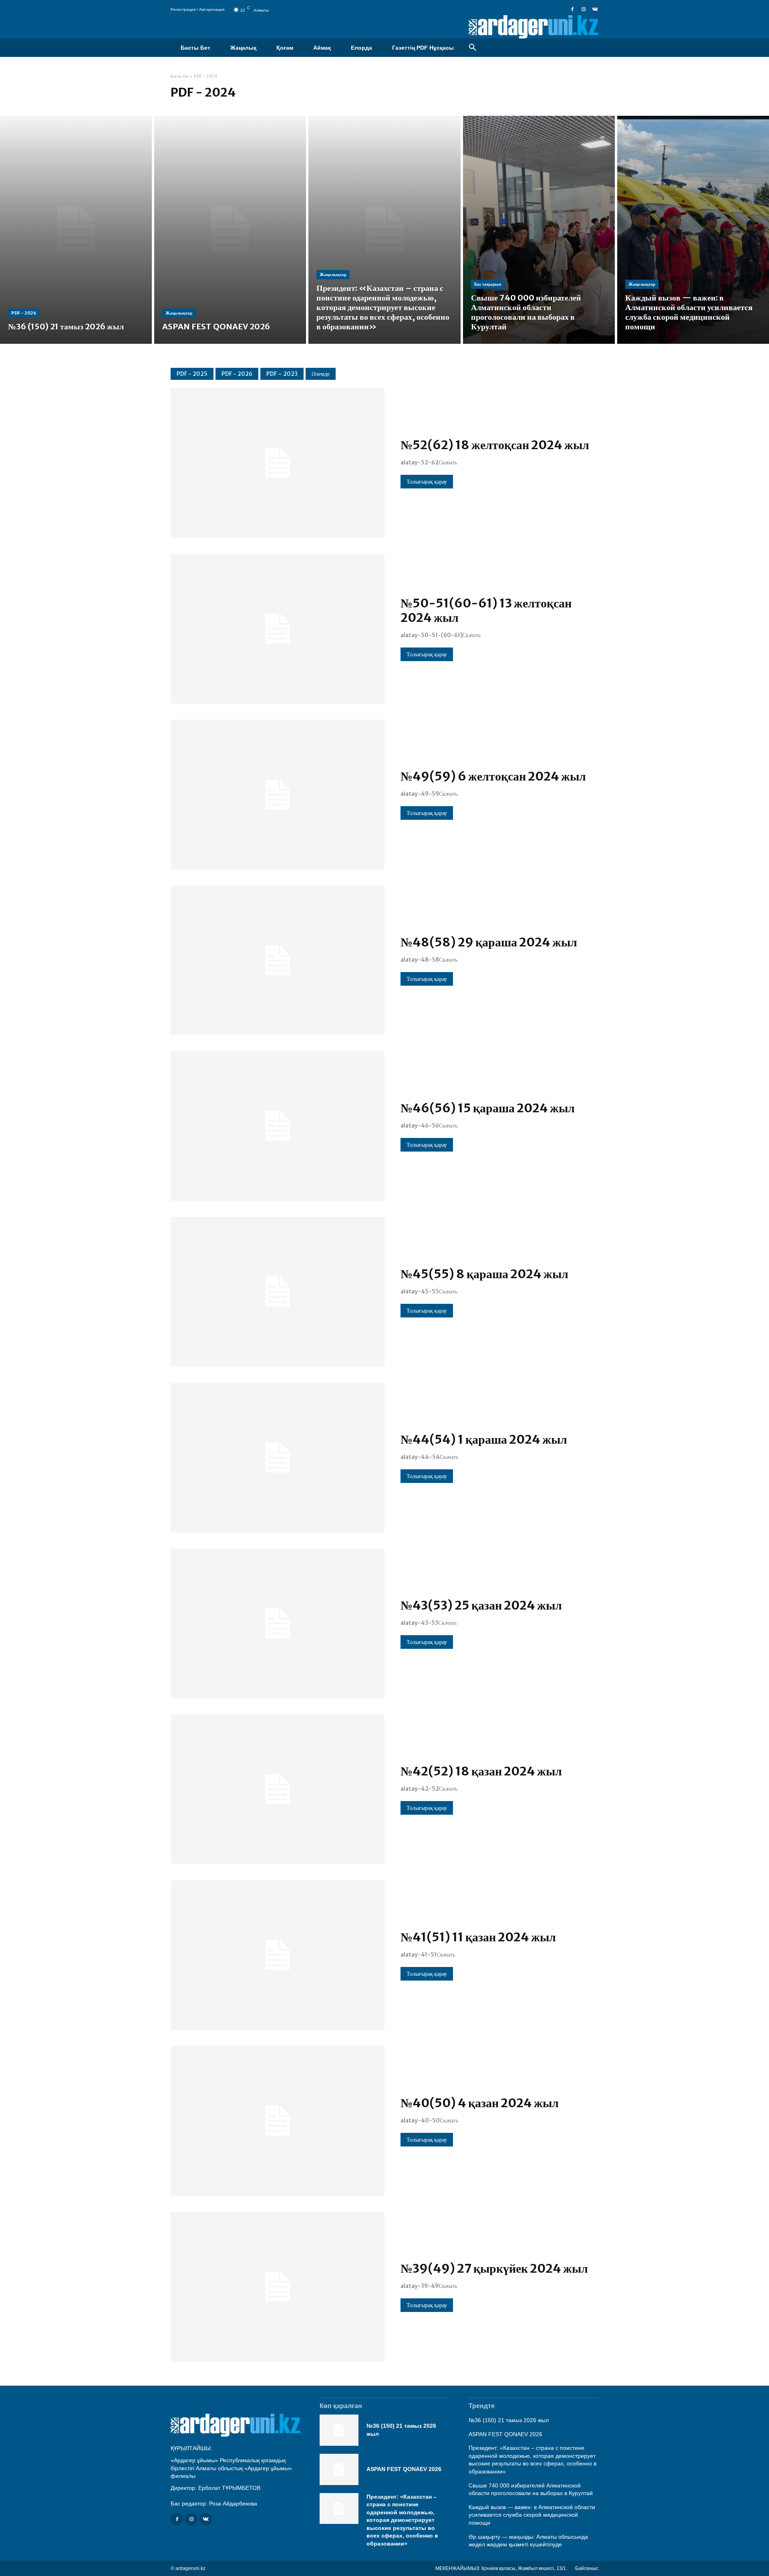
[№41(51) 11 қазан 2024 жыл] (278, 1955)
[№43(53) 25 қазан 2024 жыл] (278, 1624)
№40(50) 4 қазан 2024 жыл (480, 2103)
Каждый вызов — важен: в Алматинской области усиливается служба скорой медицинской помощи (532, 2515)
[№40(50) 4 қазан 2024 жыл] (278, 2121)
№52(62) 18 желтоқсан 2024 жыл (495, 445)
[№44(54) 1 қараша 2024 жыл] (278, 1458)
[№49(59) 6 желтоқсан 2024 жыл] (278, 795)
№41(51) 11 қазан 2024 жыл (478, 1937)
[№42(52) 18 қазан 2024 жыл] (278, 1789)
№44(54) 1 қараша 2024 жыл (484, 1439)
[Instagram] (584, 10)
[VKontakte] (595, 10)
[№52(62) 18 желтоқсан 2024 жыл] (278, 463)
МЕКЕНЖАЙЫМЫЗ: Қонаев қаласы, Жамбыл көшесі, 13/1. (501, 2568)
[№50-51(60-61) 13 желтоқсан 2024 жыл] (278, 629)
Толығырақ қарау (427, 482)
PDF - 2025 (192, 374)
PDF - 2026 (24, 313)
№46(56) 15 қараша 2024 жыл (488, 1108)
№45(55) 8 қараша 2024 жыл (484, 1274)
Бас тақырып (488, 284)
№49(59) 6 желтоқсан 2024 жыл (493, 776)
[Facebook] (572, 10)
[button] (473, 48)
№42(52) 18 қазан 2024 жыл (481, 1771)
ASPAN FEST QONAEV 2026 (404, 2469)
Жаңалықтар (179, 313)
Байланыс (587, 2568)
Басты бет (180, 76)
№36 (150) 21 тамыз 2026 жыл (509, 2420)
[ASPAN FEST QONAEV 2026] (230, 230)
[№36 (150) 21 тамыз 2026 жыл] (76, 230)
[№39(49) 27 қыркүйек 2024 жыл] (278, 2287)
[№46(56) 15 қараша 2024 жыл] (278, 1126)
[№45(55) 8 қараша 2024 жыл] (278, 1292)
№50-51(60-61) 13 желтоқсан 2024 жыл (486, 610)
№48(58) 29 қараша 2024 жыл (489, 942)
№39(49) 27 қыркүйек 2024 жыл (494, 2268)
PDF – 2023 (282, 374)
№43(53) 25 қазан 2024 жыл (481, 1605)
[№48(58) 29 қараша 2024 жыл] (278, 960)
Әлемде (321, 374)
